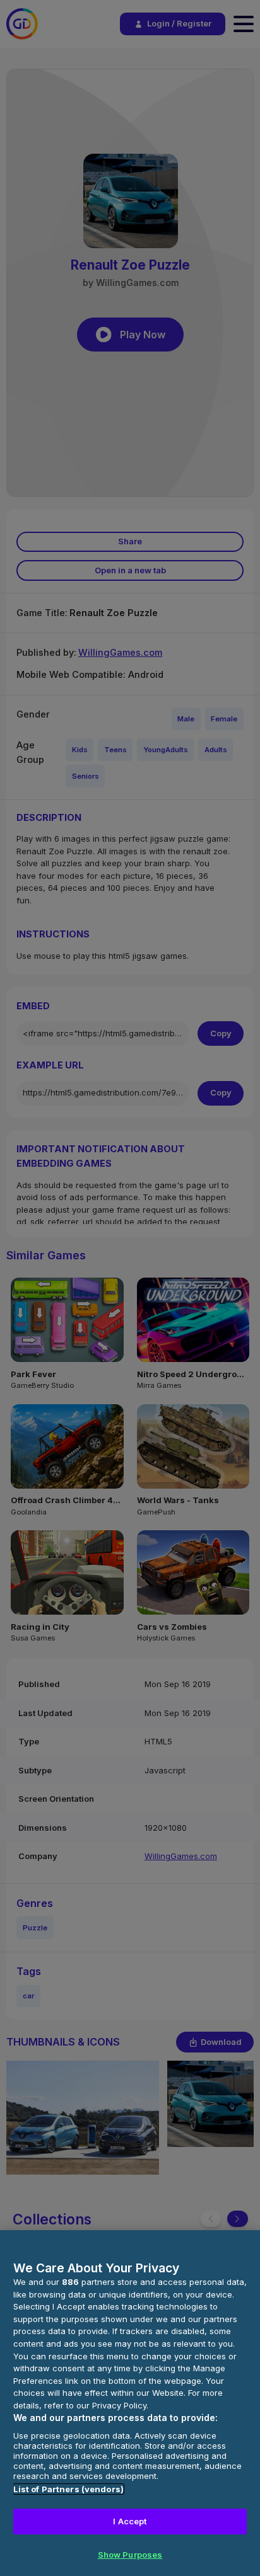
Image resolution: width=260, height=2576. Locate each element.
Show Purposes (130, 2555)
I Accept (130, 2521)
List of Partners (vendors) (68, 2489)
